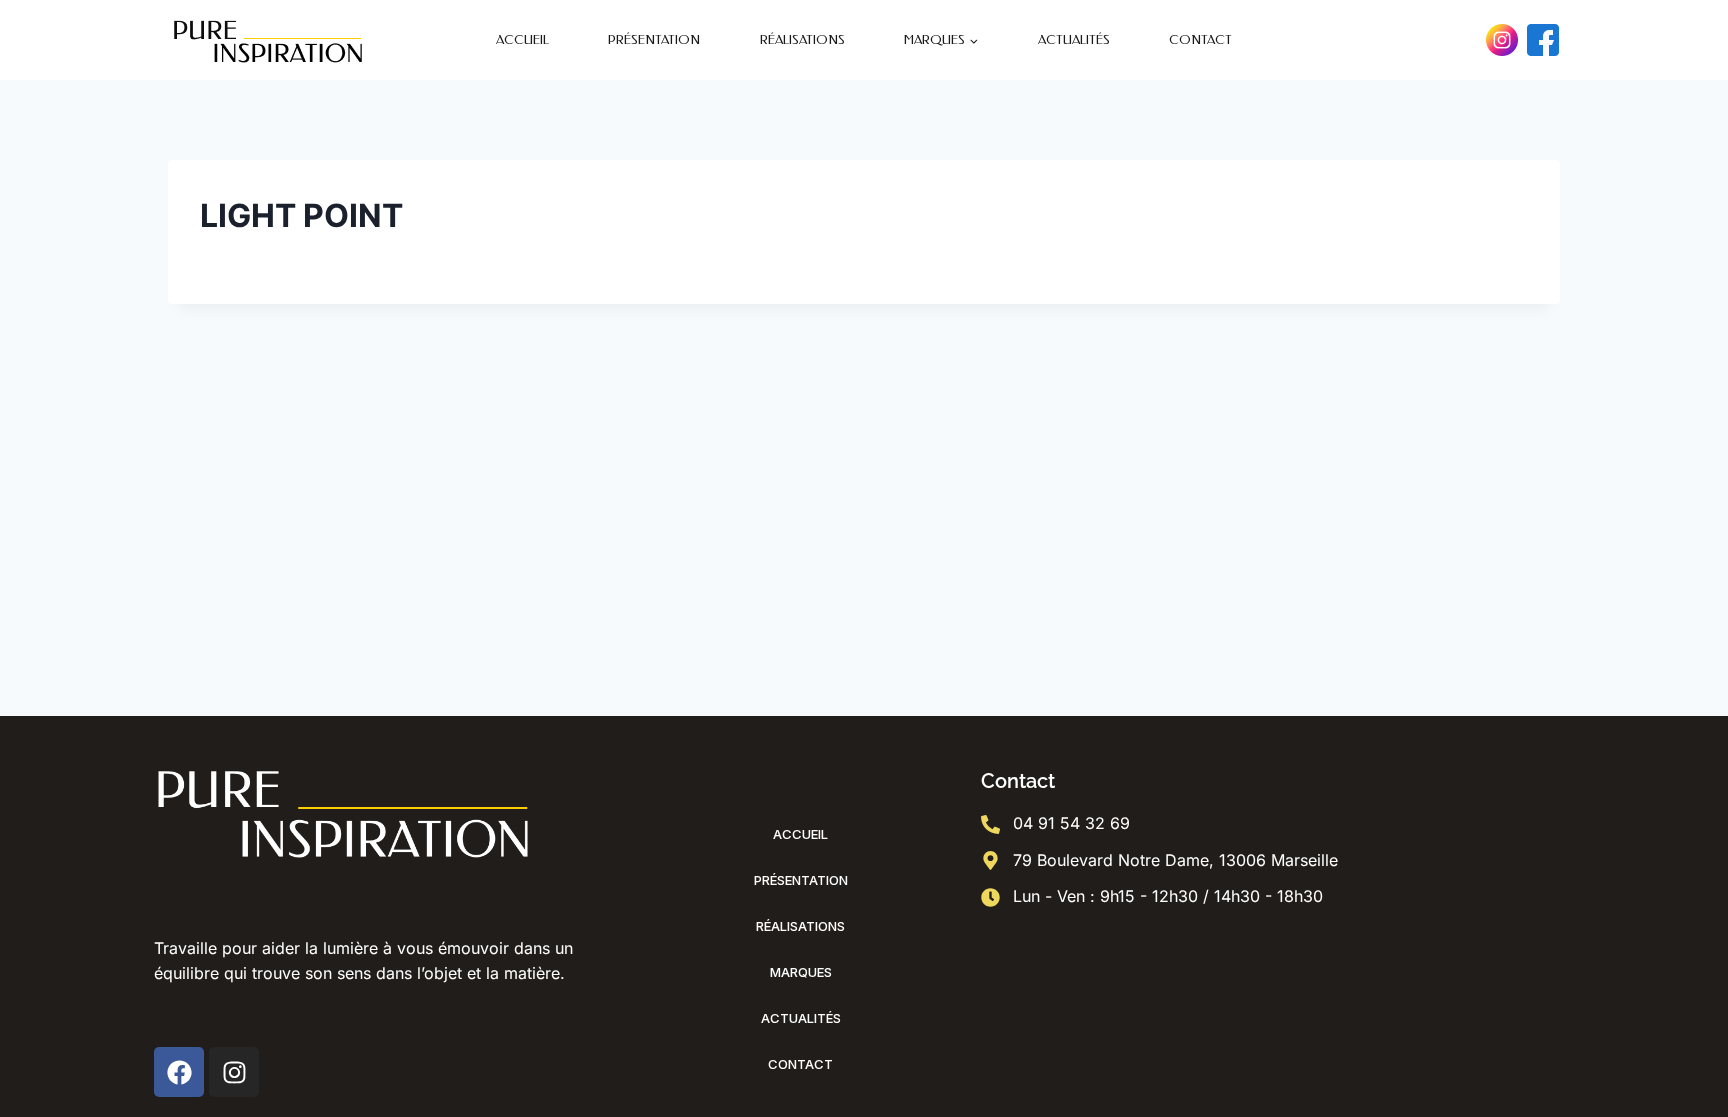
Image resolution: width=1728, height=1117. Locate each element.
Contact (1200, 39)
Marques (801, 972)
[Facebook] (1543, 40)
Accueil (522, 39)
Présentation (654, 39)
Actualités (1074, 39)
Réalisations (802, 39)
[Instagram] (1502, 40)
